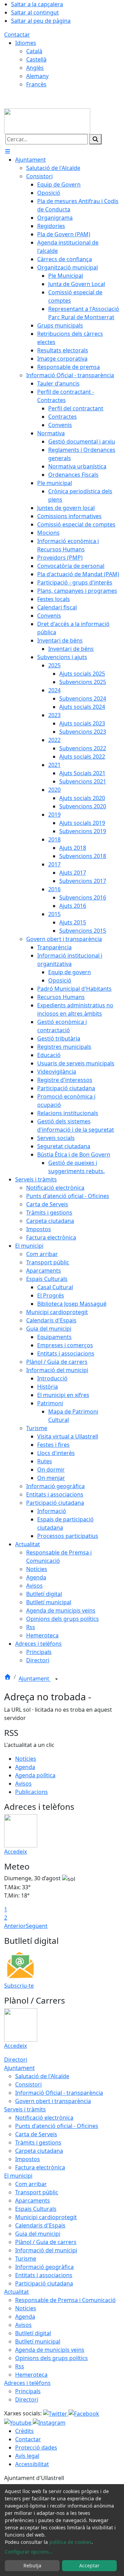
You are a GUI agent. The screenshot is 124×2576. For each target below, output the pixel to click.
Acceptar (89, 2565)
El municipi (18, 2176)
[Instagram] (49, 2422)
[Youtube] (18, 2422)
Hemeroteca (31, 2375)
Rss (20, 2366)
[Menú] (8, 151)
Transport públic (37, 2192)
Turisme (26, 2259)
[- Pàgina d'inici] (47, 121)
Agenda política (35, 1775)
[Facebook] (84, 2413)
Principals (28, 2391)
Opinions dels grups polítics (51, 2358)
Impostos (28, 2159)
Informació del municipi (46, 2250)
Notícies (26, 1759)
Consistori (28, 2084)
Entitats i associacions (44, 2275)
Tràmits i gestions (38, 2142)
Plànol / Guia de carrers (46, 2242)
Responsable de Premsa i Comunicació (65, 2300)
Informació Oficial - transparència (59, 2093)
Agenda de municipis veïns (50, 2350)
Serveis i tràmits (25, 2109)
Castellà (36, 59)
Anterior (15, 1926)
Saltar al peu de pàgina (41, 21)
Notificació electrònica (44, 2118)
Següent (37, 1926)
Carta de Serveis (36, 2134)
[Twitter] (56, 2413)
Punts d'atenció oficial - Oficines (57, 2126)
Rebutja (32, 2565)
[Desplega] (56, 1679)
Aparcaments (33, 2200)
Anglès (35, 68)
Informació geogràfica (44, 2267)
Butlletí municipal (38, 2341)
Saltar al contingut (35, 12)
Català (34, 51)
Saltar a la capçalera (37, 4)
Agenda (25, 1767)
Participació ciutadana (44, 2283)
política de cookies (70, 2542)
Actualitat (17, 2292)
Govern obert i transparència (53, 2101)
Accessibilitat (32, 2464)
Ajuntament (35, 1679)
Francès (36, 84)
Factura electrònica (40, 2167)
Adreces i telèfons (27, 2383)
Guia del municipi (38, 2234)
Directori (16, 2060)
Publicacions (32, 1792)
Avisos (23, 1784)
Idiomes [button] (26, 43)
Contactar (17, 35)
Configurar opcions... (29, 2552)
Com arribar (31, 2184)
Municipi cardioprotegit (46, 2217)
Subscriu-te (19, 1986)
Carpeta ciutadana (39, 2151)
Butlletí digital (33, 2333)
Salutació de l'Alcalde (42, 2076)
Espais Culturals (36, 2209)
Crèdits (24, 2431)
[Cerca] (95, 139)
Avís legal (27, 2456)
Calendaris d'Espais (40, 2225)
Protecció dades (36, 2447)
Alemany (37, 76)
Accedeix (15, 1852)
